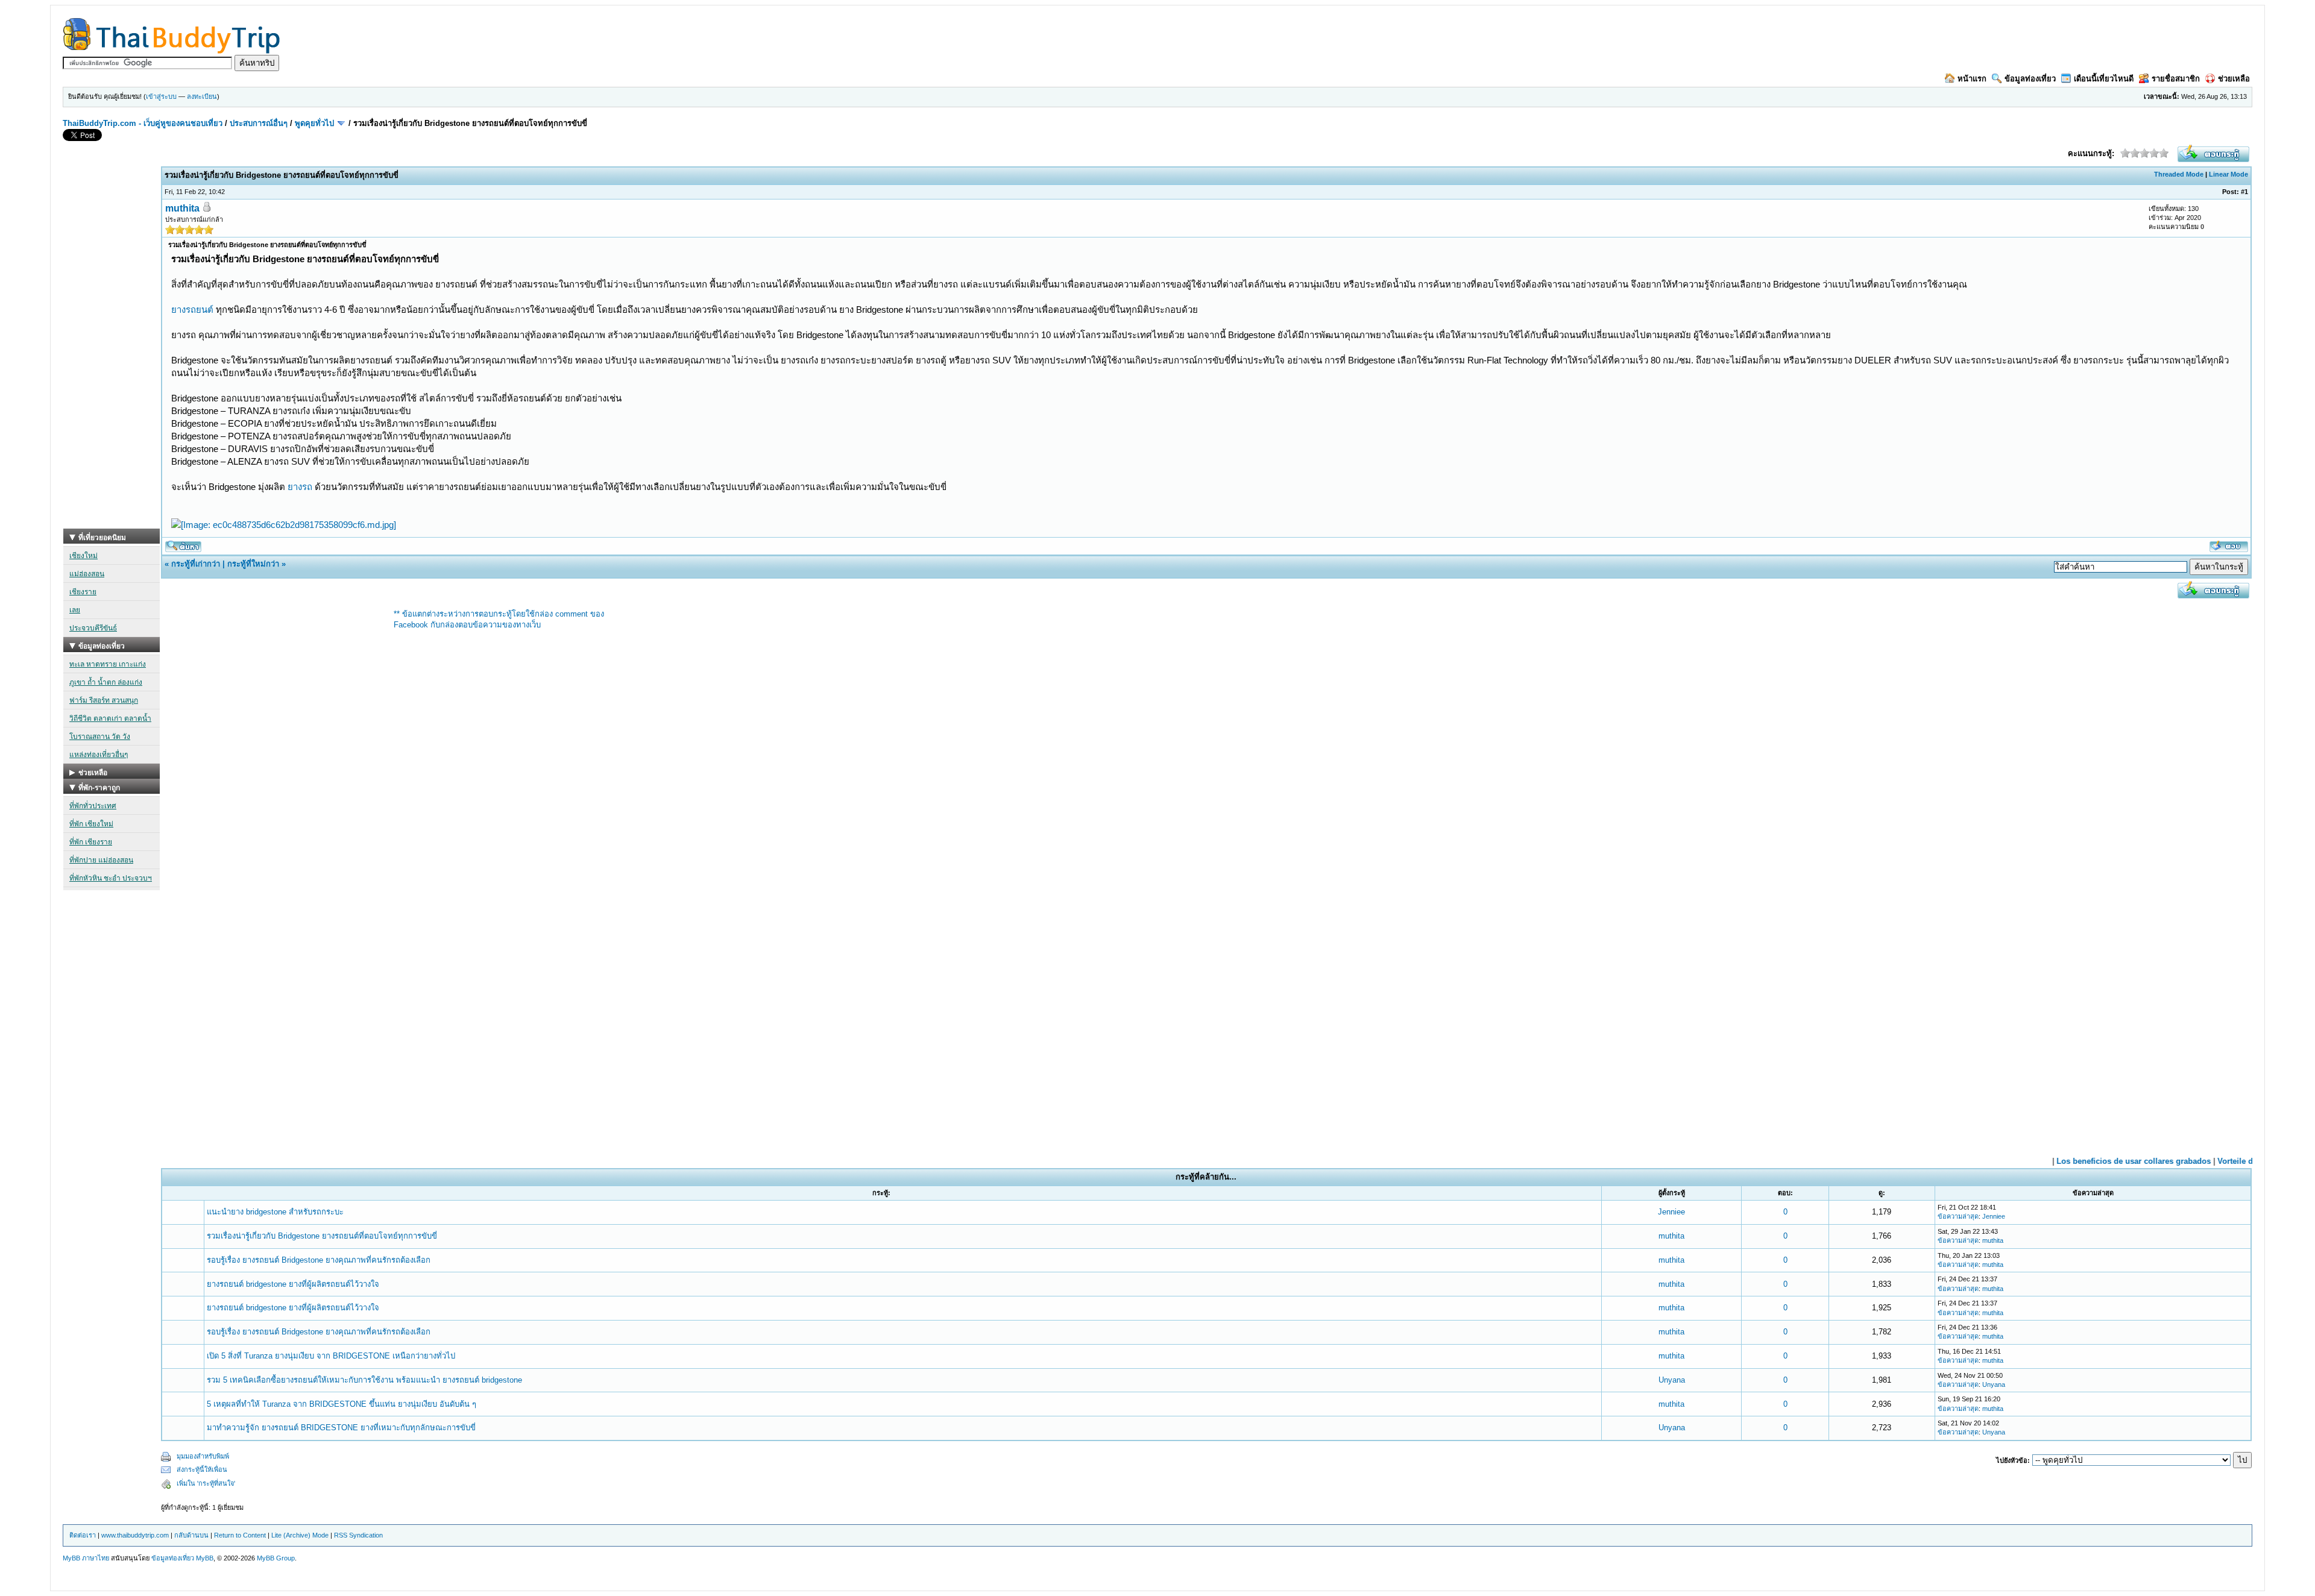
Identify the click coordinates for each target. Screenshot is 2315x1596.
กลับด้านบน (191, 1535)
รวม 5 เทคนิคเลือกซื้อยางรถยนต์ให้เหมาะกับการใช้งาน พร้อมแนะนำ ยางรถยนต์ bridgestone (364, 1380)
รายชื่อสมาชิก (2176, 79)
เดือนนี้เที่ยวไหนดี (2104, 79)
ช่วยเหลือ (2234, 79)
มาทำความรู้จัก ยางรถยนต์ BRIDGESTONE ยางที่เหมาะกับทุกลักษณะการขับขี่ (341, 1428)
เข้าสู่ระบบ (161, 96)
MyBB (205, 1558)
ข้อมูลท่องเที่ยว (2030, 79)
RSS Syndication (358, 1535)
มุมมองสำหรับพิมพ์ (203, 1456)
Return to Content (240, 1535)
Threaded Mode (2179, 174)
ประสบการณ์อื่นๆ (259, 123)
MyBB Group (276, 1558)
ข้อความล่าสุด (1958, 1216)
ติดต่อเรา (83, 1535)
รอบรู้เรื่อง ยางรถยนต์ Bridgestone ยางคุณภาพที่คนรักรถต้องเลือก (319, 1260)
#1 (2244, 192)
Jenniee (1671, 1212)
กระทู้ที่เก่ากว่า (196, 564)
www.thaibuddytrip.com (135, 1535)
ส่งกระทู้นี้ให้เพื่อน (202, 1469)
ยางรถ (300, 487)
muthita (182, 208)
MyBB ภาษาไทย (86, 1558)
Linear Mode (2228, 174)
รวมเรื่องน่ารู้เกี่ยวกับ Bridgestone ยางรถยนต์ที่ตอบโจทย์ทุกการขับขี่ (322, 1236)
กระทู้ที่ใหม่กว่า (253, 564)
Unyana (1672, 1380)
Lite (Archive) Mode (300, 1535)
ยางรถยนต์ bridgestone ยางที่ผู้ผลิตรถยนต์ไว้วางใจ (293, 1284)
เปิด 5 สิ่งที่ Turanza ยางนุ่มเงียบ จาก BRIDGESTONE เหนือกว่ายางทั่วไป (331, 1356)
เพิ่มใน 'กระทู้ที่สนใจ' (206, 1483)
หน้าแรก (1972, 79)
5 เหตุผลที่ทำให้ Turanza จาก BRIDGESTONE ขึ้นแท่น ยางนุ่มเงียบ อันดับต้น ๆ (342, 1404)
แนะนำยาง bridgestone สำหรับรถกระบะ (275, 1212)
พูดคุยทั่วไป (314, 123)
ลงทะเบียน (202, 96)
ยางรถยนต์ (192, 309)
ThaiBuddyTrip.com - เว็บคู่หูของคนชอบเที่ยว (143, 123)
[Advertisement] (112, 348)
